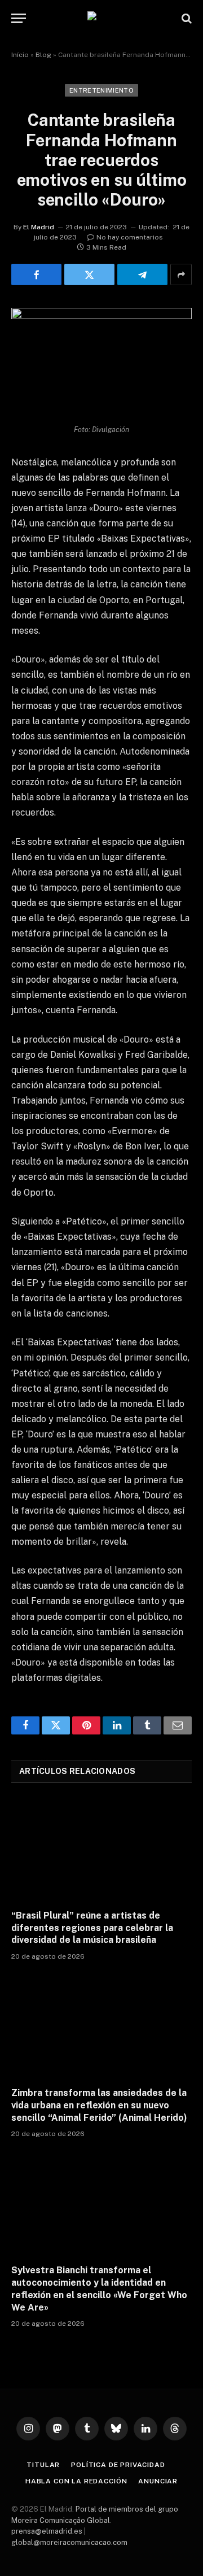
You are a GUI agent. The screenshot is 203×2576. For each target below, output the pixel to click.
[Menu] (19, 18)
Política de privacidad (118, 2465)
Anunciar (158, 2481)
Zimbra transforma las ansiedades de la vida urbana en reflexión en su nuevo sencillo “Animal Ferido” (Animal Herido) (99, 2105)
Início (20, 55)
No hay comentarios (130, 237)
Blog (43, 55)
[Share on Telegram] (142, 274)
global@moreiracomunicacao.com (69, 2542)
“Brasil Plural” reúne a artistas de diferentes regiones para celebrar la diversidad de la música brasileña (92, 1928)
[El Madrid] (101, 18)
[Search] (186, 18)
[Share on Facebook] (36, 274)
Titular (43, 2465)
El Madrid (39, 227)
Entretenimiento (101, 90)
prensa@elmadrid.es (47, 2531)
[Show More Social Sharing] (181, 274)
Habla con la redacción (76, 2481)
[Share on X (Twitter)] (89, 274)
